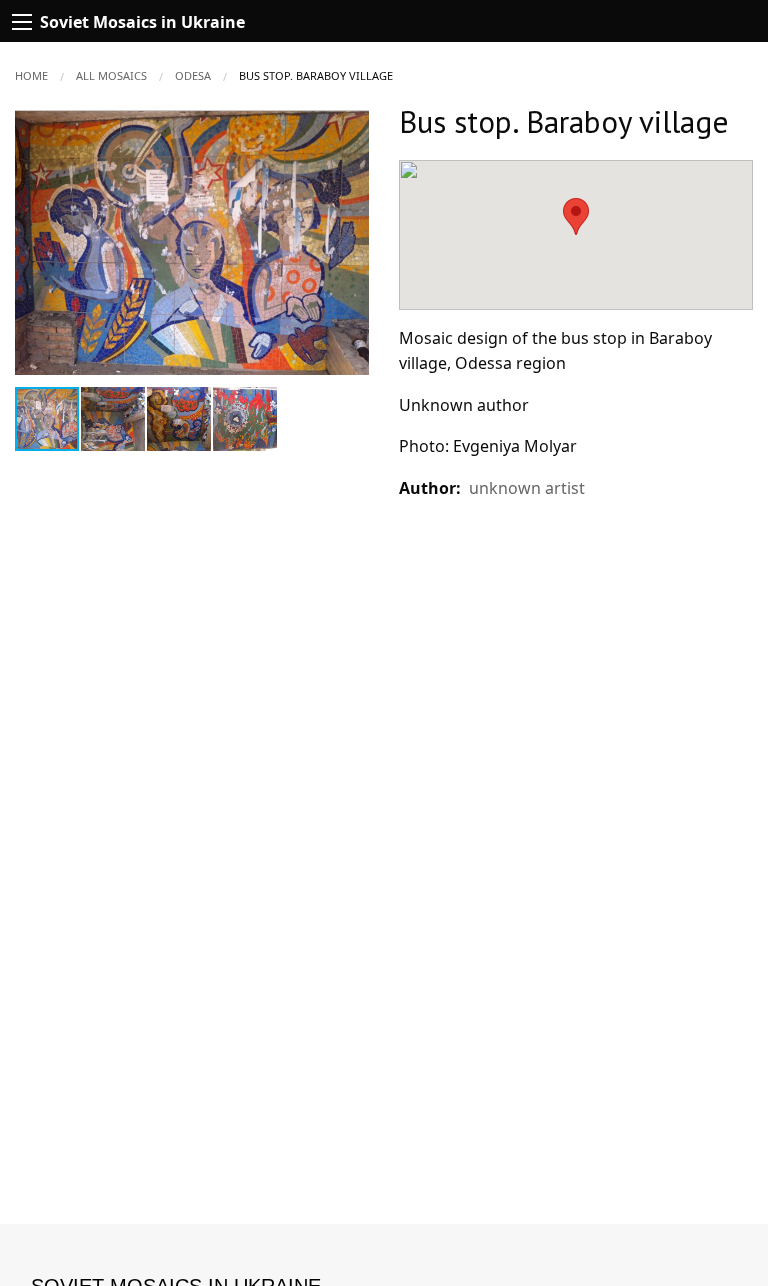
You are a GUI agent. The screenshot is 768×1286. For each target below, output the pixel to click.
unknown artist (527, 488)
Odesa (193, 75)
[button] (351, 128)
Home (31, 75)
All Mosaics (111, 75)
